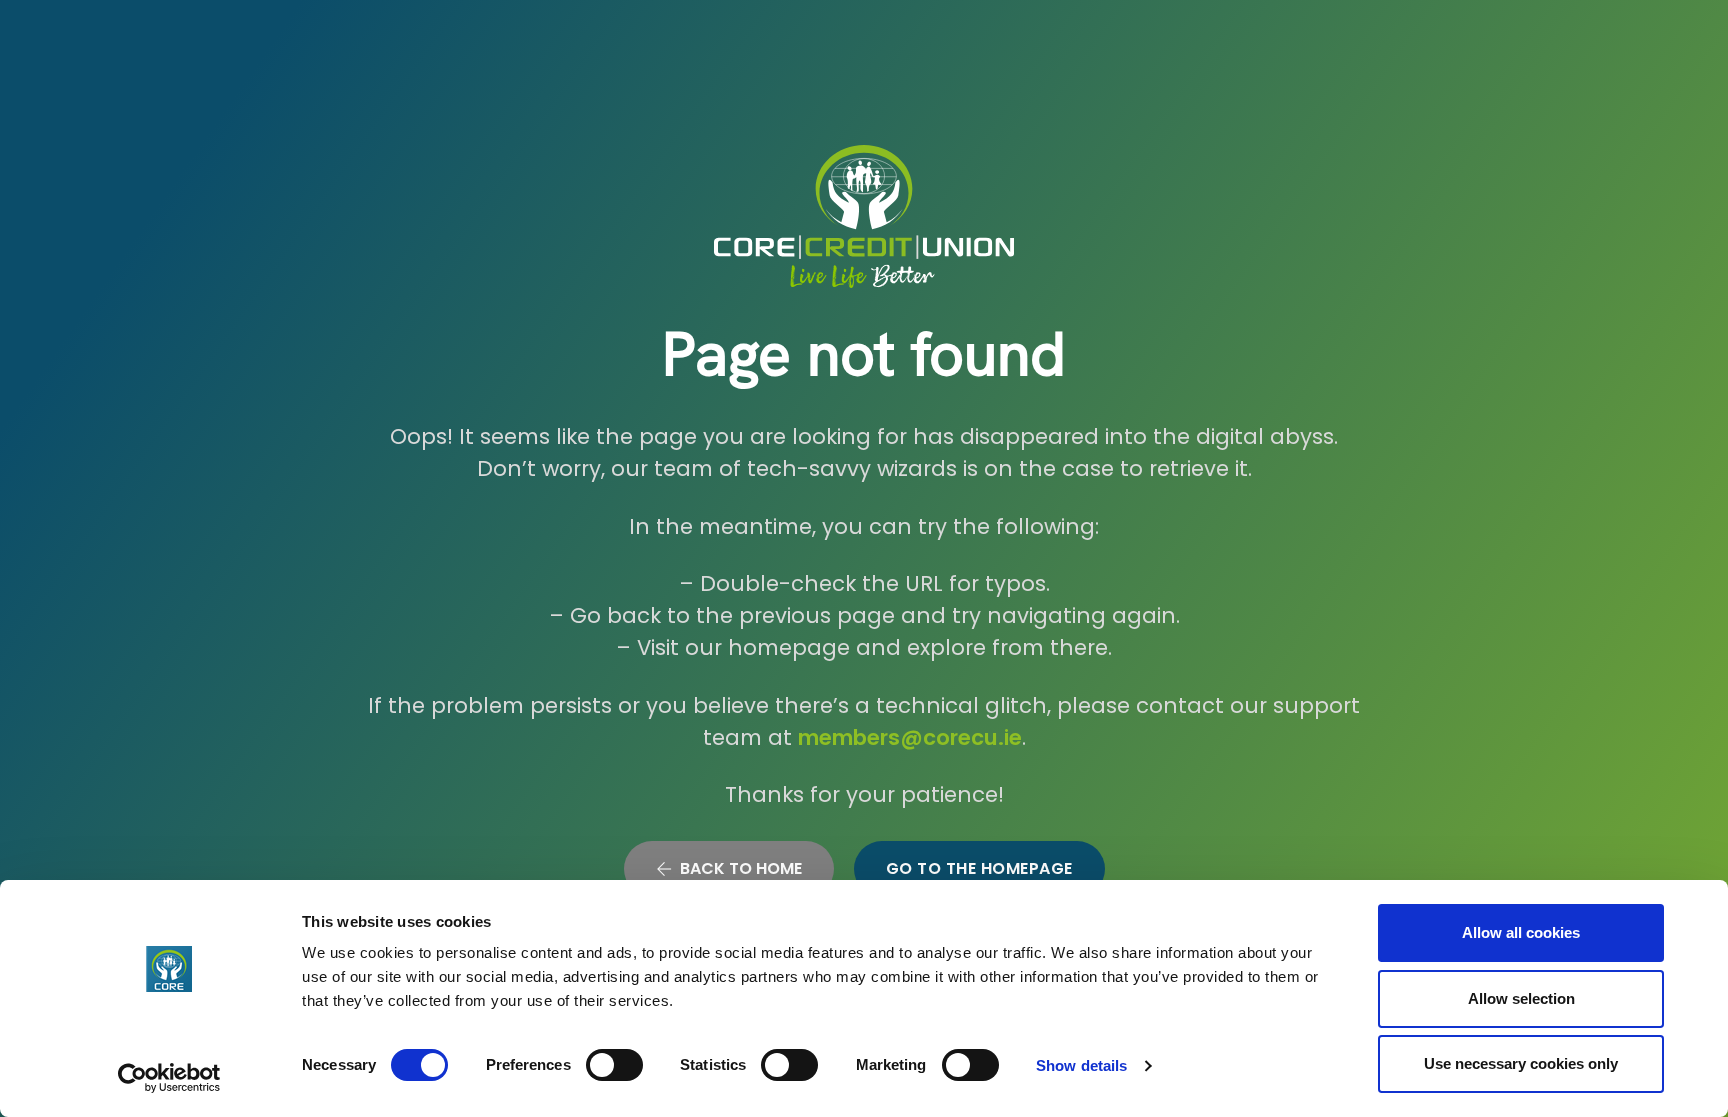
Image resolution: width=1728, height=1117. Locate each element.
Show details (1081, 1065)
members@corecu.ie (910, 737)
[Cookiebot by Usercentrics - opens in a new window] (169, 1078)
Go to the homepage (979, 868)
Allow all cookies (1521, 932)
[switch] (614, 1065)
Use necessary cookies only (1521, 1063)
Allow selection (1521, 998)
